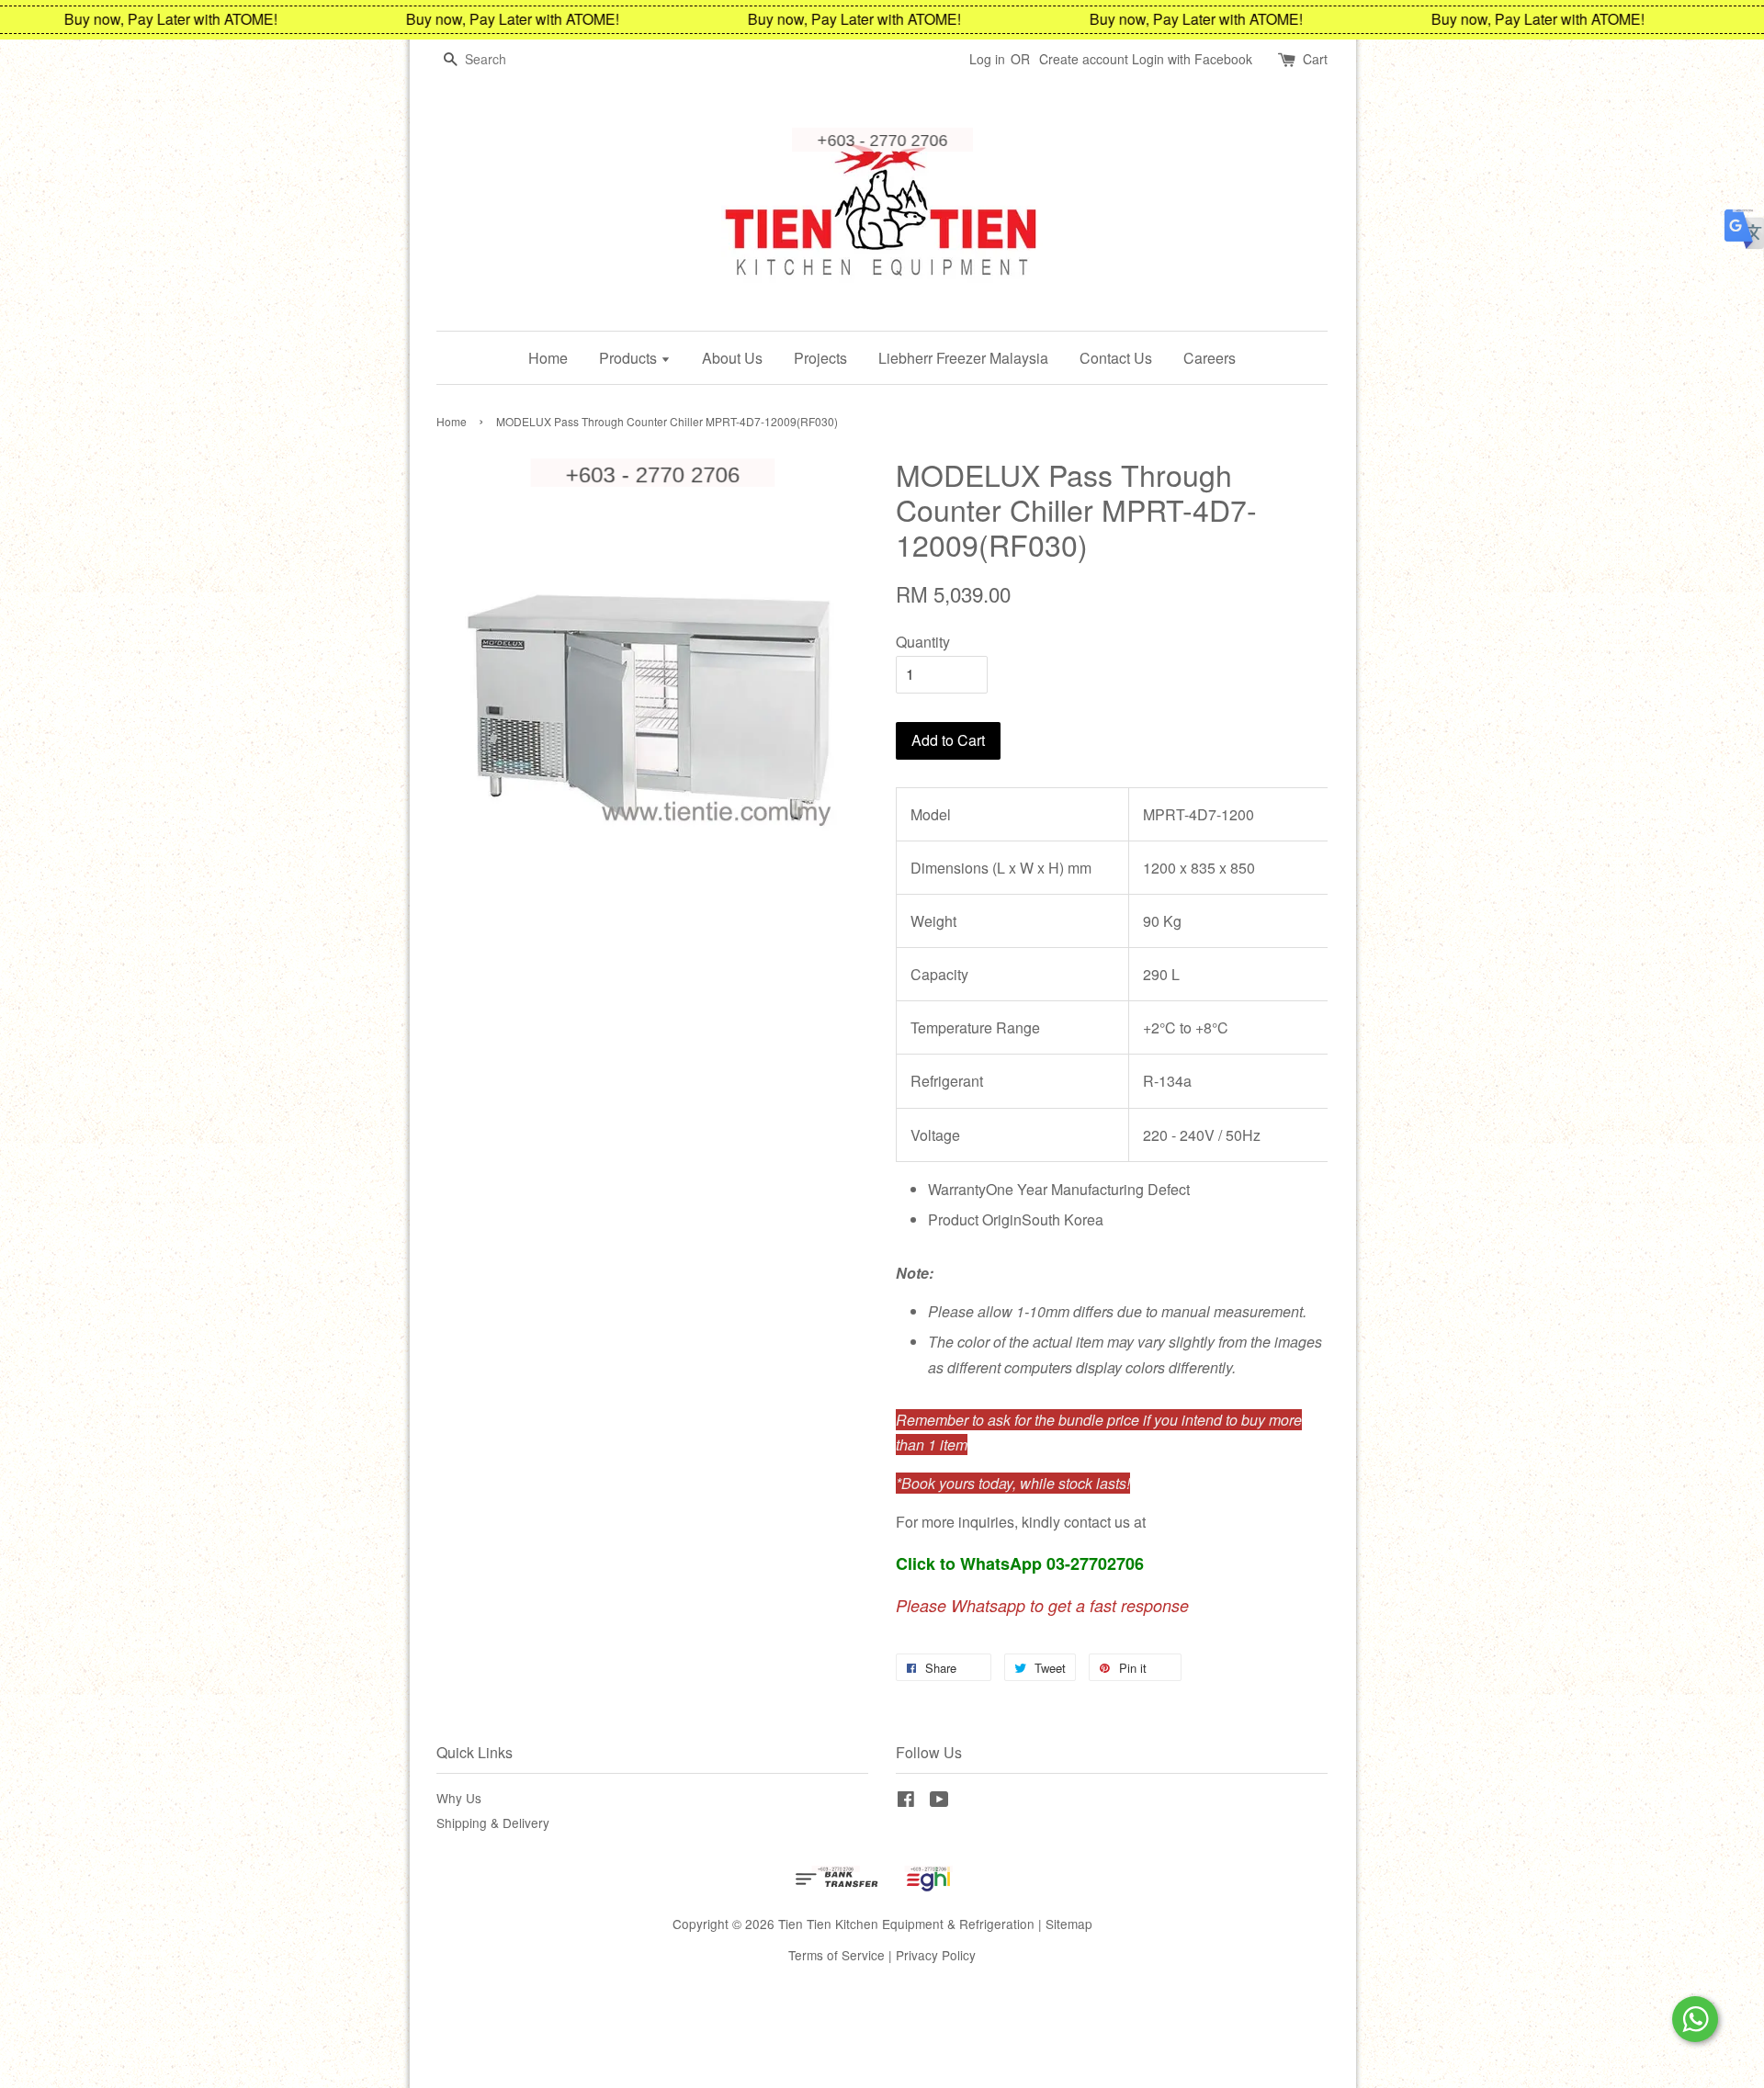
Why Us (459, 1798)
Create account (1084, 59)
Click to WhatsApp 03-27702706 (1020, 1563)
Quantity (923, 642)
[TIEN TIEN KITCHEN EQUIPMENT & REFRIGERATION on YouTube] (939, 1801)
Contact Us (1116, 358)
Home (548, 358)
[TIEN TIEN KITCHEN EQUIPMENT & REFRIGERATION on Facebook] (906, 1801)
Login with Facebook (1192, 59)
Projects (820, 358)
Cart (1315, 59)
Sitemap (1069, 1924)
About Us (732, 358)
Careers (1210, 358)
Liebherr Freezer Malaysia (963, 358)
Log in (987, 59)
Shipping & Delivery (493, 1823)
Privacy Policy (936, 1955)
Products (630, 358)
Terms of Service (837, 1955)
